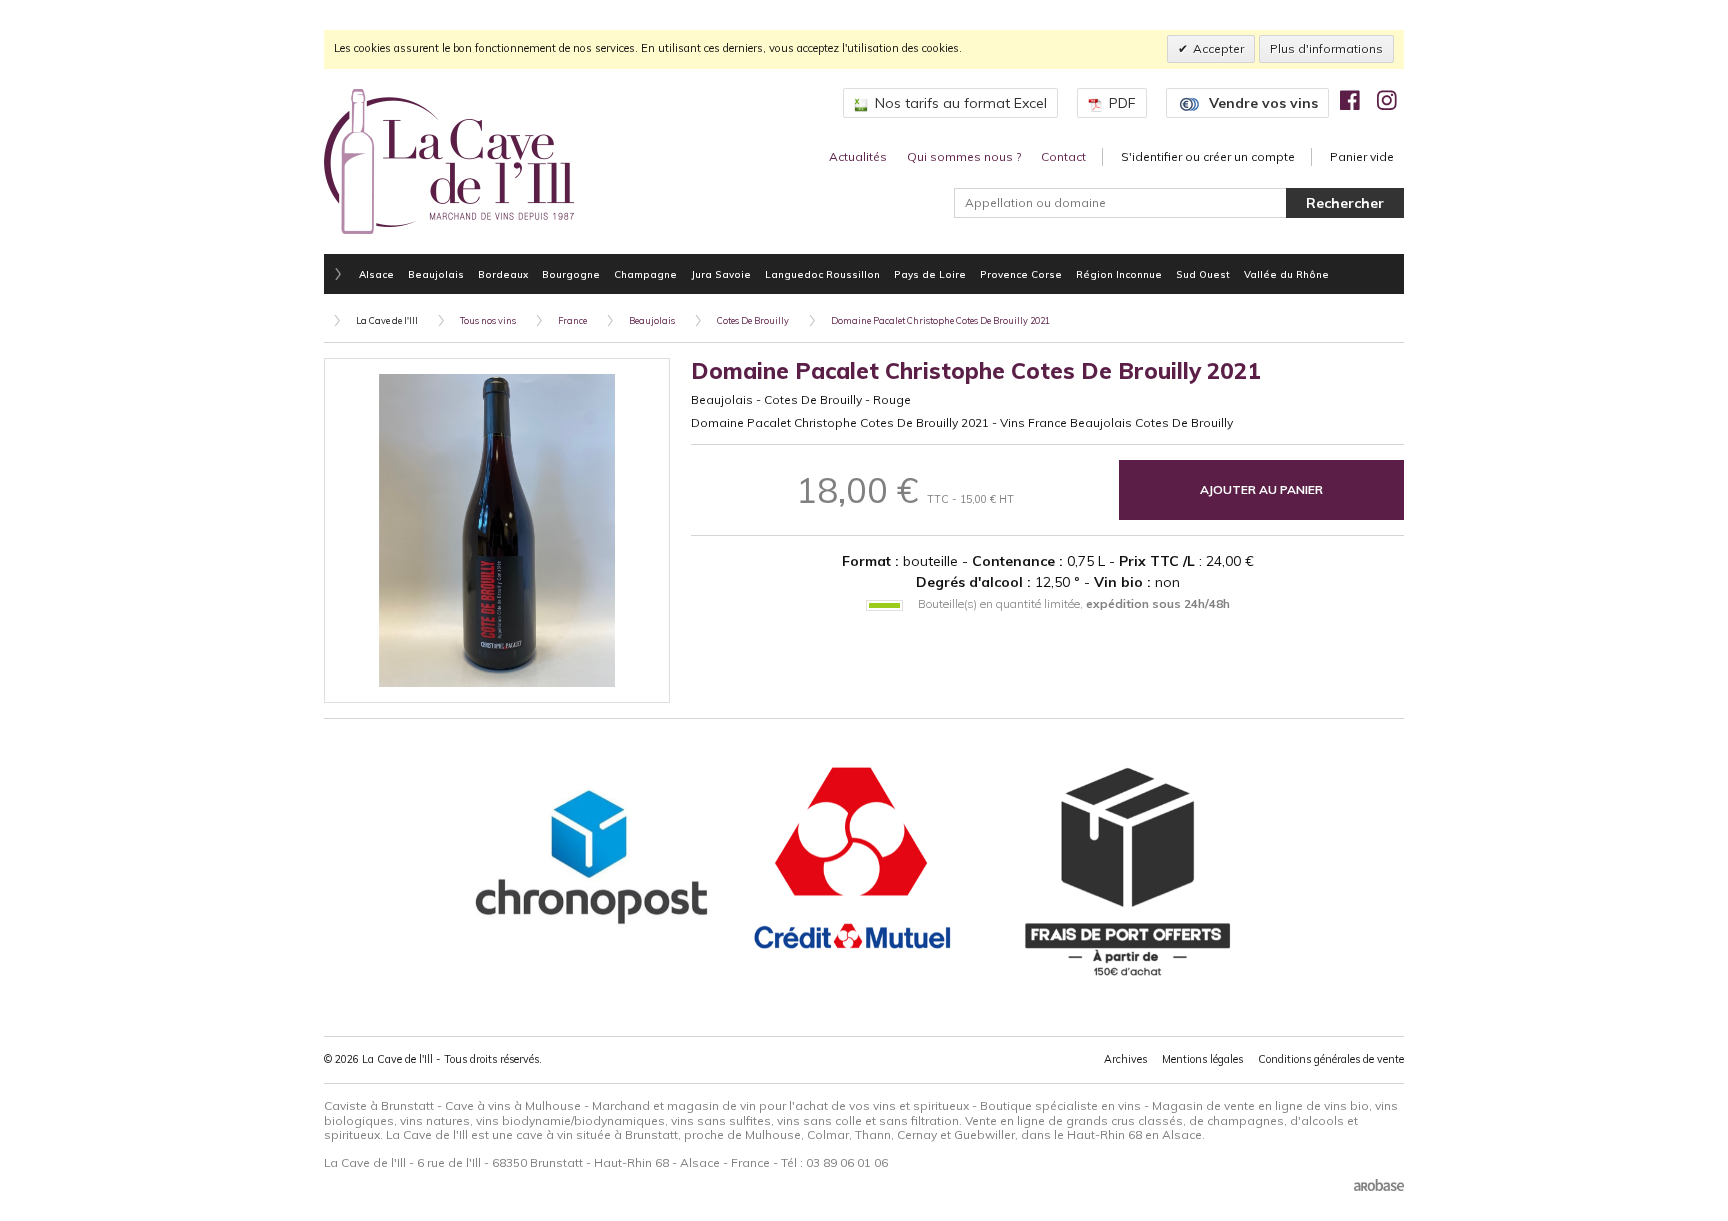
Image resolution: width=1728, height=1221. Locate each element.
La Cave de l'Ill (387, 320)
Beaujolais (436, 274)
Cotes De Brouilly (753, 320)
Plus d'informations (1326, 48)
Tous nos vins (488, 320)
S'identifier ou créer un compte (1208, 156)
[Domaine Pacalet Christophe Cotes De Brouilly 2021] (497, 531)
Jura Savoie (721, 274)
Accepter (1218, 48)
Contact (1063, 156)
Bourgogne (571, 274)
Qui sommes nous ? (964, 156)
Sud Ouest (1203, 274)
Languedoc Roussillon (822, 274)
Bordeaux (503, 274)
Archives (1125, 1059)
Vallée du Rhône (1286, 274)
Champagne (645, 274)
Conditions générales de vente (1331, 1059)
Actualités (858, 156)
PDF (1122, 103)
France (572, 320)
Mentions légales (1202, 1059)
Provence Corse (1021, 274)
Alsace (376, 274)
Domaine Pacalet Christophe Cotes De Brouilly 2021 (940, 320)
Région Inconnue (1119, 274)
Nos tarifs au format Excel (961, 103)
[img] (1350, 100)
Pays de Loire (930, 274)
